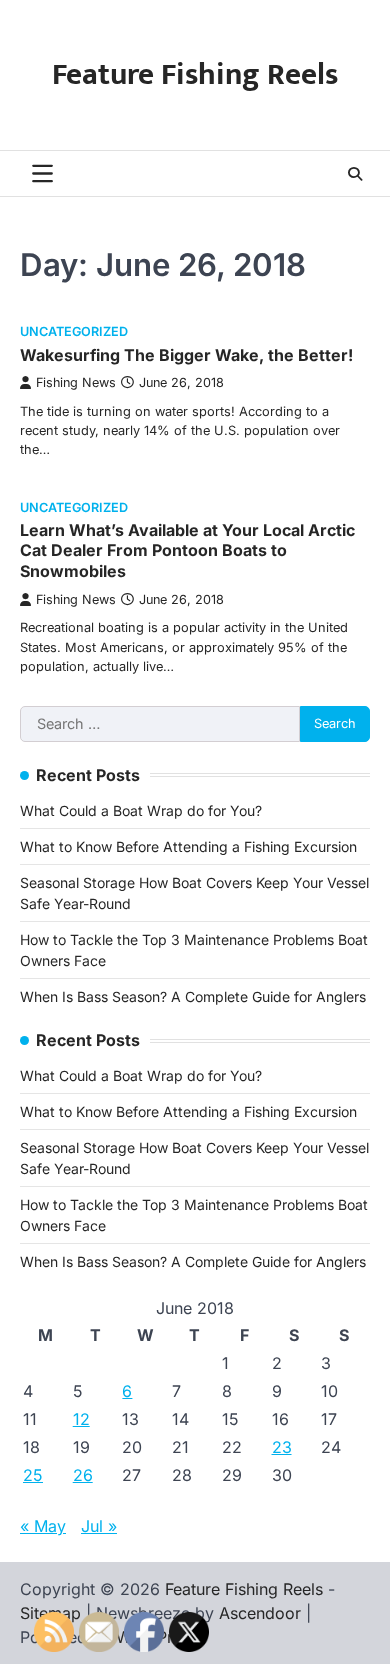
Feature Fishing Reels (195, 75)
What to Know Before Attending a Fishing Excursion (188, 846)
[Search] (355, 174)
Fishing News (76, 382)
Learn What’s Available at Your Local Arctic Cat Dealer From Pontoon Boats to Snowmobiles (187, 551)
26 (83, 1475)
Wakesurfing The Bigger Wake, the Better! (186, 355)
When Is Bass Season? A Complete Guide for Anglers (193, 996)
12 (81, 1419)
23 (282, 1447)
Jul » (99, 1526)
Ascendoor (260, 1613)
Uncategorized (74, 331)
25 (33, 1475)
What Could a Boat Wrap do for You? (141, 810)
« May (43, 1526)
